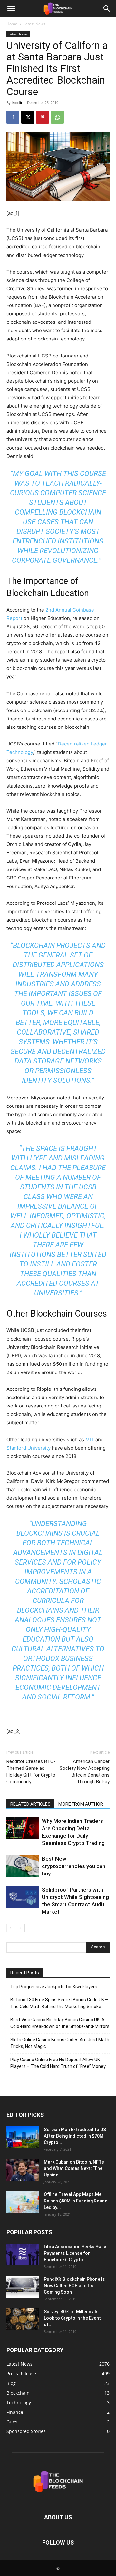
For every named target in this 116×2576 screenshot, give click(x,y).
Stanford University (29, 1448)
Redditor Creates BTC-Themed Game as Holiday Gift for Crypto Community (31, 1772)
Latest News (34, 24)
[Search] (107, 9)
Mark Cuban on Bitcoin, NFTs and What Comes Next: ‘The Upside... (74, 2168)
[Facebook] (13, 117)
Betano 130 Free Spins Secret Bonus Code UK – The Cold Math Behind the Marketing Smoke (59, 2003)
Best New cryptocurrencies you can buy (74, 1866)
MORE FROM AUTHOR (81, 1804)
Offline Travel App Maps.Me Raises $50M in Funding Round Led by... (76, 2201)
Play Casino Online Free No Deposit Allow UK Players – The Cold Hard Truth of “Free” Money (58, 2063)
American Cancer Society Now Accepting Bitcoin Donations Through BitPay (85, 1772)
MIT (90, 1439)
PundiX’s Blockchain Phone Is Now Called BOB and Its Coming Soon (74, 2286)
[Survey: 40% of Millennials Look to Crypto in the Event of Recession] (23, 2320)
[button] (11, 9)
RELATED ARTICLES (30, 1804)
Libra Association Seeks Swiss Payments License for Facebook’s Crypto (76, 2253)
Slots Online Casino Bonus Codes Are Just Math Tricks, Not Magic (60, 2043)
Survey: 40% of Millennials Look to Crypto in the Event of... (72, 2318)
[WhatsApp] (57, 117)
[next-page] (21, 1928)
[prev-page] (10, 1928)
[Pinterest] (43, 117)
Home (12, 24)
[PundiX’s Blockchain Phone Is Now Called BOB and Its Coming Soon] (23, 2287)
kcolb (17, 103)
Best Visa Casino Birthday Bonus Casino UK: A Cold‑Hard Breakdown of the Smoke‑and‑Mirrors (60, 2023)
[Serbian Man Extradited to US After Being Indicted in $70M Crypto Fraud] (23, 2137)
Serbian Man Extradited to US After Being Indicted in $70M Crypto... (75, 2136)
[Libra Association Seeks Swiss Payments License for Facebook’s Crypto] (23, 2255)
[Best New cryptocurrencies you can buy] (23, 1866)
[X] (28, 117)
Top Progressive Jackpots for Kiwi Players (54, 1987)
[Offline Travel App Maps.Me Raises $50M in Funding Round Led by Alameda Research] (23, 2202)
